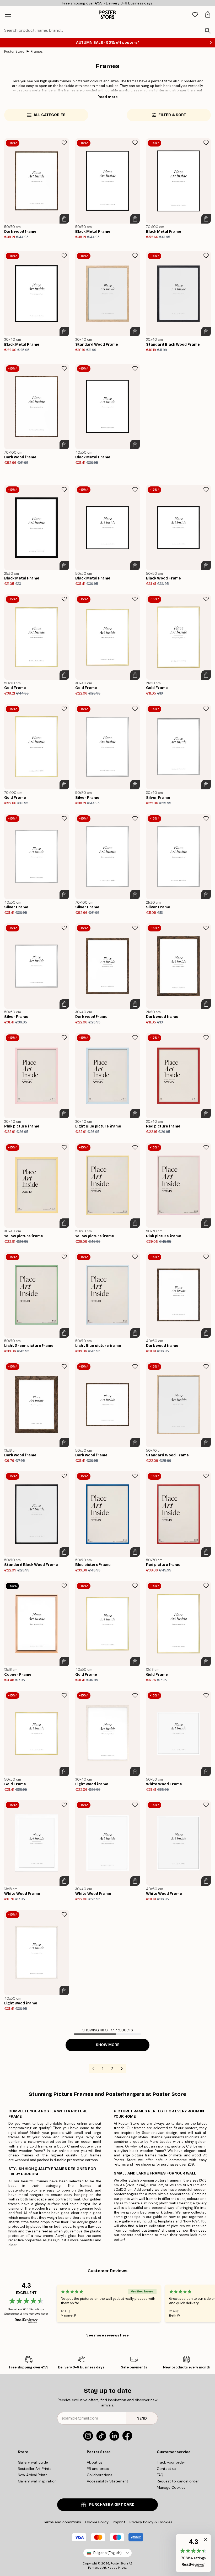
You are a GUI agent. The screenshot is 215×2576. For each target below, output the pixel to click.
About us (95, 2462)
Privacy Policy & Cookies (151, 2522)
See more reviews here (107, 2335)
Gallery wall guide (33, 2462)
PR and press (98, 2469)
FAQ (160, 2475)
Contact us (166, 2469)
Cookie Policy (97, 2522)
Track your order (171, 2462)
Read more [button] (108, 97)
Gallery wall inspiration (37, 2481)
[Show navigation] (8, 15)
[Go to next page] (122, 2069)
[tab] (195, 15)
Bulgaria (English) (107, 2553)
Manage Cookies (171, 2487)
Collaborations (100, 2475)
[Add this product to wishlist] (64, 143)
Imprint (119, 2522)
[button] (193, 2553)
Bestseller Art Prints (35, 2469)
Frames (37, 51)
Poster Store (14, 51)
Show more (108, 2045)
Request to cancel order (178, 2481)
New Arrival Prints (33, 2475)
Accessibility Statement (107, 2481)
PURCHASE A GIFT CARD (112, 2505)
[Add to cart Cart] (64, 219)
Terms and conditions (62, 2522)
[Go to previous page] (93, 2069)
